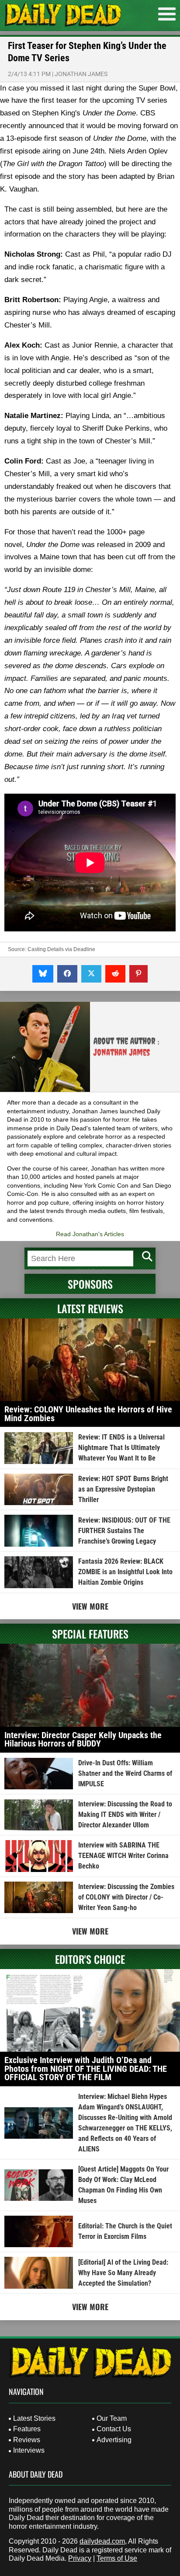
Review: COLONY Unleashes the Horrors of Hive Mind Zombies (88, 1414)
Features (27, 2429)
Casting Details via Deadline (61, 949)
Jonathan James (81, 74)
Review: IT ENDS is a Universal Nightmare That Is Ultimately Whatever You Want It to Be (121, 1448)
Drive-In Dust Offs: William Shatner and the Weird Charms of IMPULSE (125, 1773)
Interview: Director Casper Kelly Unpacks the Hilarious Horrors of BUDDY (83, 1739)
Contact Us (114, 2429)
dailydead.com (102, 2541)
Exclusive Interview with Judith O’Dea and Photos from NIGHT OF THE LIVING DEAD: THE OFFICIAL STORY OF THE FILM (86, 2069)
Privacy (80, 2558)
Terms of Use (117, 2558)
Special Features (90, 1634)
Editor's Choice (90, 1959)
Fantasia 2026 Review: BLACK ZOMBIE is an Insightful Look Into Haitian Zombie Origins (125, 1572)
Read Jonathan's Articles (90, 1234)
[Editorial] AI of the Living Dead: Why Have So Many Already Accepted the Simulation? (123, 2273)
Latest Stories (34, 2418)
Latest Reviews (90, 1308)
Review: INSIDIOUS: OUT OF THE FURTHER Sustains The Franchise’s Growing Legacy (124, 1531)
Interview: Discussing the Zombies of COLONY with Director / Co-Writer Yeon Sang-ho (126, 1897)
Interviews (29, 2450)
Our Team (112, 2418)
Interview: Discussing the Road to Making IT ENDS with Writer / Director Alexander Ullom (125, 1814)
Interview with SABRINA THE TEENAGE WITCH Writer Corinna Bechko (123, 1856)
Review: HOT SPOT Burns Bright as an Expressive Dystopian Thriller (123, 1489)
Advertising (114, 2440)
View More (90, 1606)
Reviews (27, 2440)
